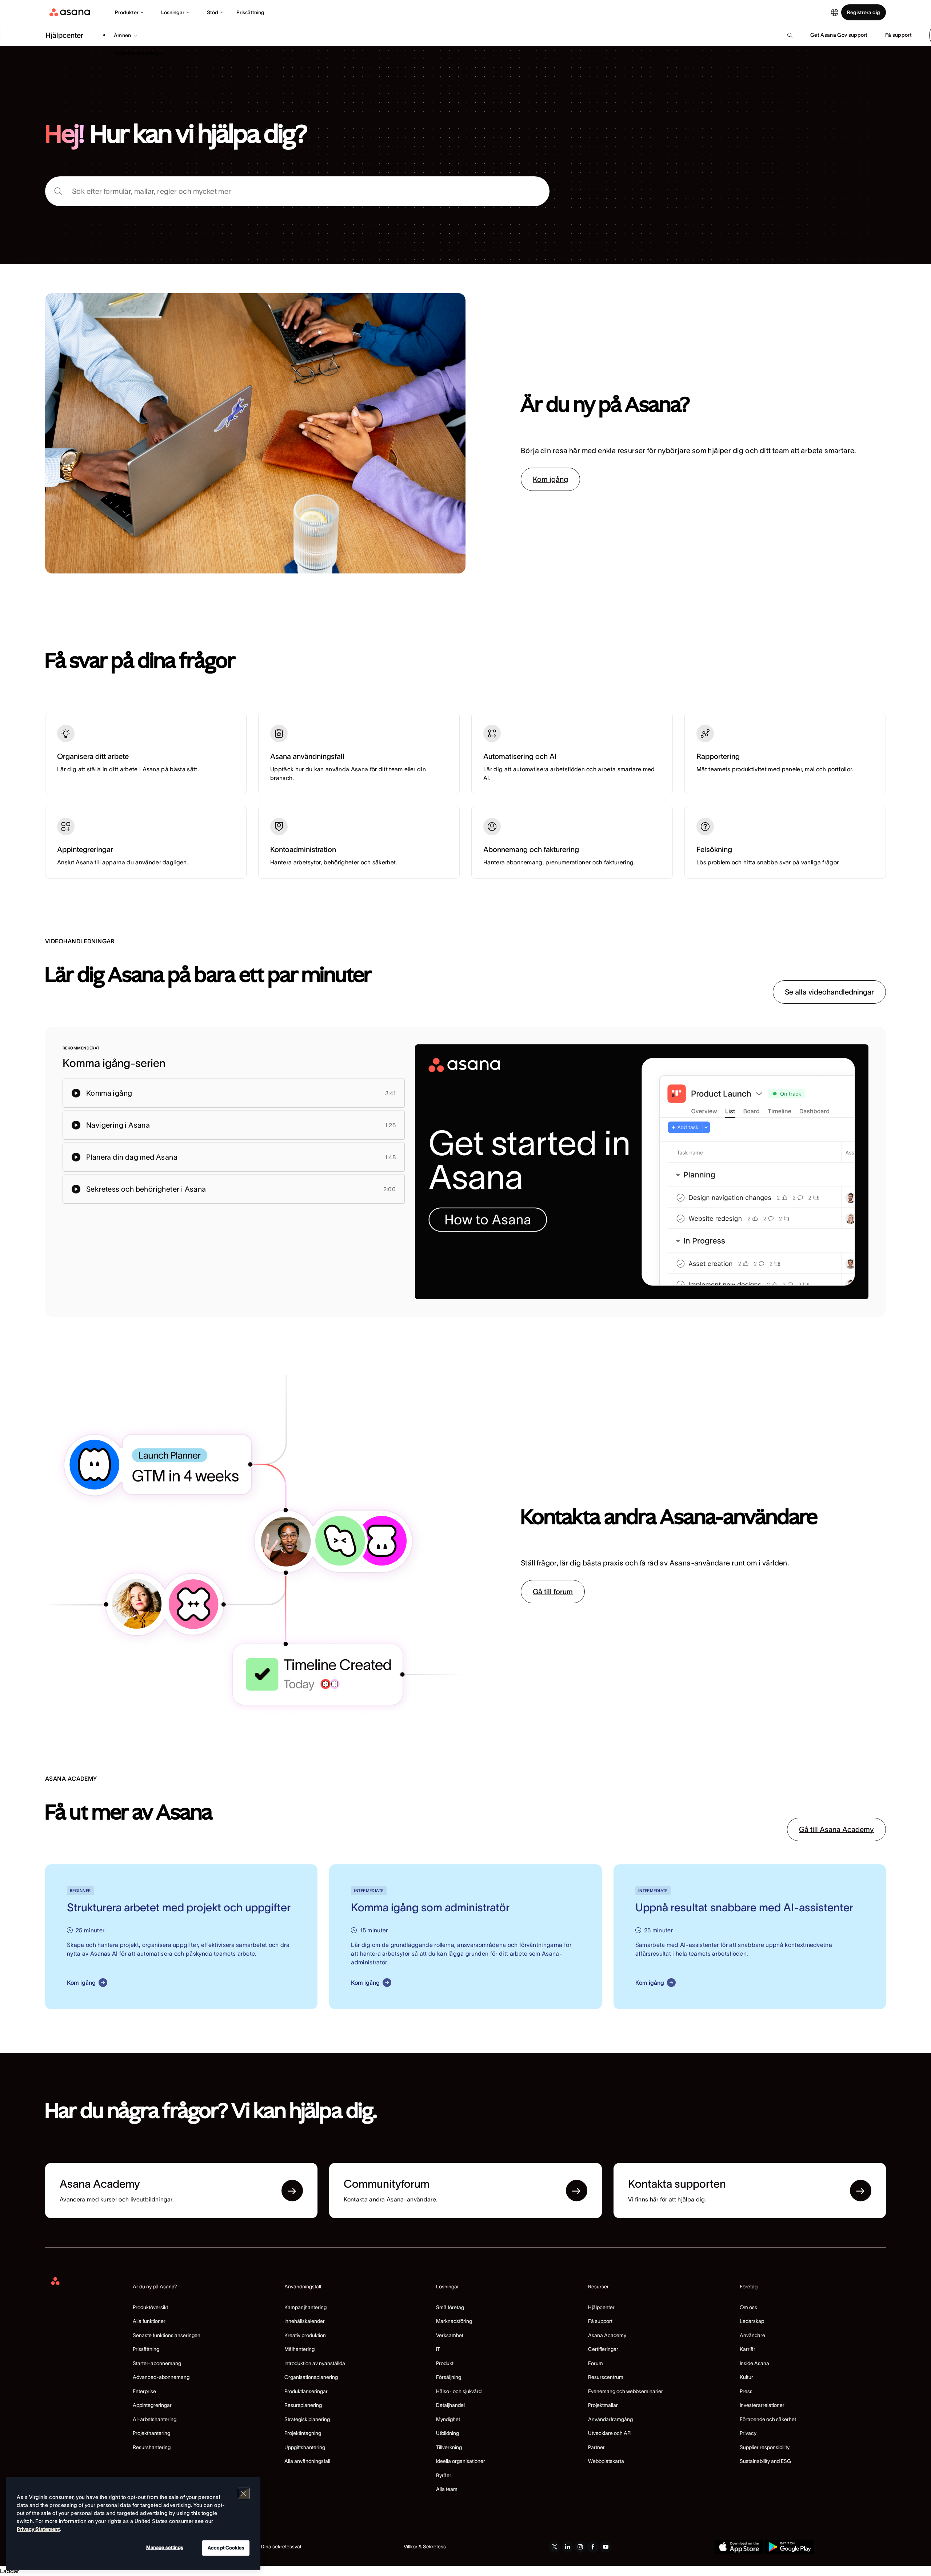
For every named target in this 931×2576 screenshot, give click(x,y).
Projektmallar (603, 2405)
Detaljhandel (450, 2405)
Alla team (447, 2489)
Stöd (213, 12)
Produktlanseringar (306, 2391)
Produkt (445, 2363)
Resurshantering (152, 2447)
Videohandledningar (139, 53)
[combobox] (297, 191)
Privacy (748, 2433)
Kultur (746, 2377)
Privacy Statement (38, 2529)
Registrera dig (864, 12)
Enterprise (144, 2391)
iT (438, 2349)
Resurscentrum (606, 2377)
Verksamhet (450, 2335)
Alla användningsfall (307, 2461)
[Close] (244, 2493)
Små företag (450, 2307)
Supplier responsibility (765, 2447)
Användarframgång (610, 2419)
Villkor (411, 2547)
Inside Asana (754, 2363)
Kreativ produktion (305, 2335)
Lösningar (173, 12)
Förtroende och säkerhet (768, 2419)
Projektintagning (303, 2433)
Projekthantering (151, 2433)
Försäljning (449, 2377)
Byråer (444, 2475)
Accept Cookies (226, 2548)
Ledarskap (752, 2321)
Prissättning (250, 12)
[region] (133, 2523)
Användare (752, 2335)
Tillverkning (449, 2447)
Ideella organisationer (461, 2461)
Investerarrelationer (762, 2405)
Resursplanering (303, 2405)
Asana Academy (607, 2335)
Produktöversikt (150, 2307)
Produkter (127, 12)
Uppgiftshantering (305, 2447)
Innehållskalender (305, 2321)
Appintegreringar (152, 2405)
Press (746, 2391)
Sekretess (434, 2547)
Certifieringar (603, 2349)
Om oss (748, 2307)
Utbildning (447, 2433)
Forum (596, 2363)
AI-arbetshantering (155, 2419)
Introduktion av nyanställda (315, 2363)
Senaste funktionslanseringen (167, 2335)
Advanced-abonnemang (161, 2377)
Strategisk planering (307, 2419)
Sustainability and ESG (765, 2461)
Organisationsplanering (311, 2377)
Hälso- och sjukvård (459, 2391)
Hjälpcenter (601, 2307)
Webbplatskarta (606, 2461)
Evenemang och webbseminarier (626, 2391)
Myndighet (448, 2419)
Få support (600, 2321)
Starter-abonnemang (157, 2363)
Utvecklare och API (610, 2433)
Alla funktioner (149, 2321)
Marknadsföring (454, 2321)
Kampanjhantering (305, 2307)
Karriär (748, 2349)
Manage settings (165, 2547)
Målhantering (299, 2349)
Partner (596, 2447)
